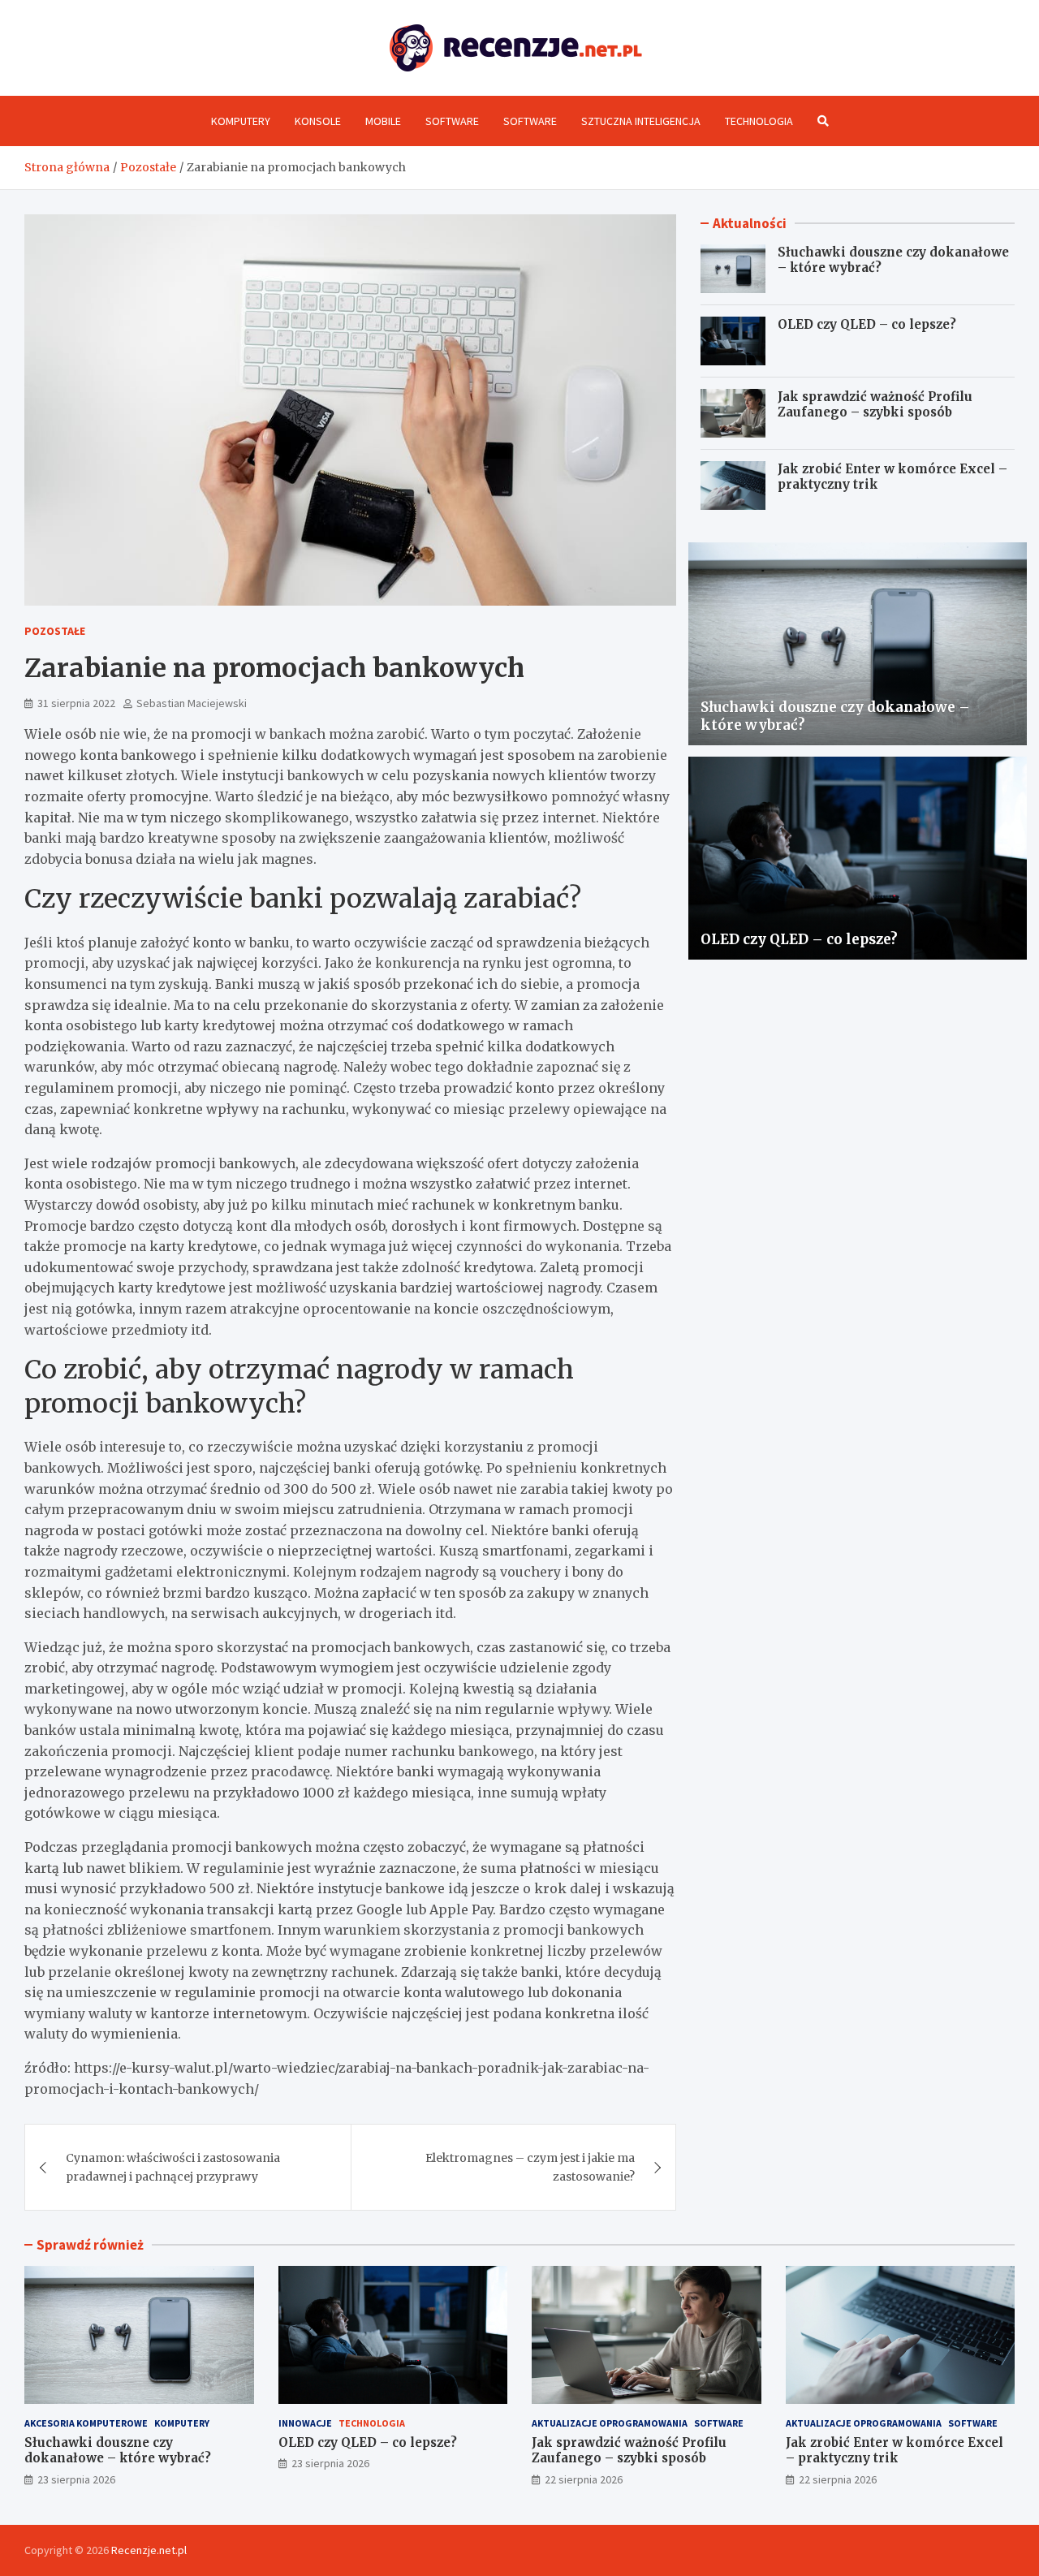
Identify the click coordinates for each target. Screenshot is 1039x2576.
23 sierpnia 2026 (76, 2479)
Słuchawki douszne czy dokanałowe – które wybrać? (118, 2451)
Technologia (759, 121)
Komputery (241, 121)
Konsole (318, 121)
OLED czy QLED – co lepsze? (867, 324)
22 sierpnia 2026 (584, 2479)
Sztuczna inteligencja (641, 121)
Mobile (383, 121)
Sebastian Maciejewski (192, 703)
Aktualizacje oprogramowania (610, 2423)
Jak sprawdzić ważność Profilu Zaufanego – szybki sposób (875, 405)
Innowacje (305, 2423)
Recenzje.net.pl (149, 2550)
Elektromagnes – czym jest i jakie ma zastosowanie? (530, 2167)
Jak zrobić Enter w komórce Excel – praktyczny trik (895, 2451)
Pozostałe (55, 631)
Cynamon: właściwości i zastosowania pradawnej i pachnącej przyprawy (173, 2167)
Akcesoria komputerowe (86, 2423)
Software (452, 121)
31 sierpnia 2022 (76, 703)
